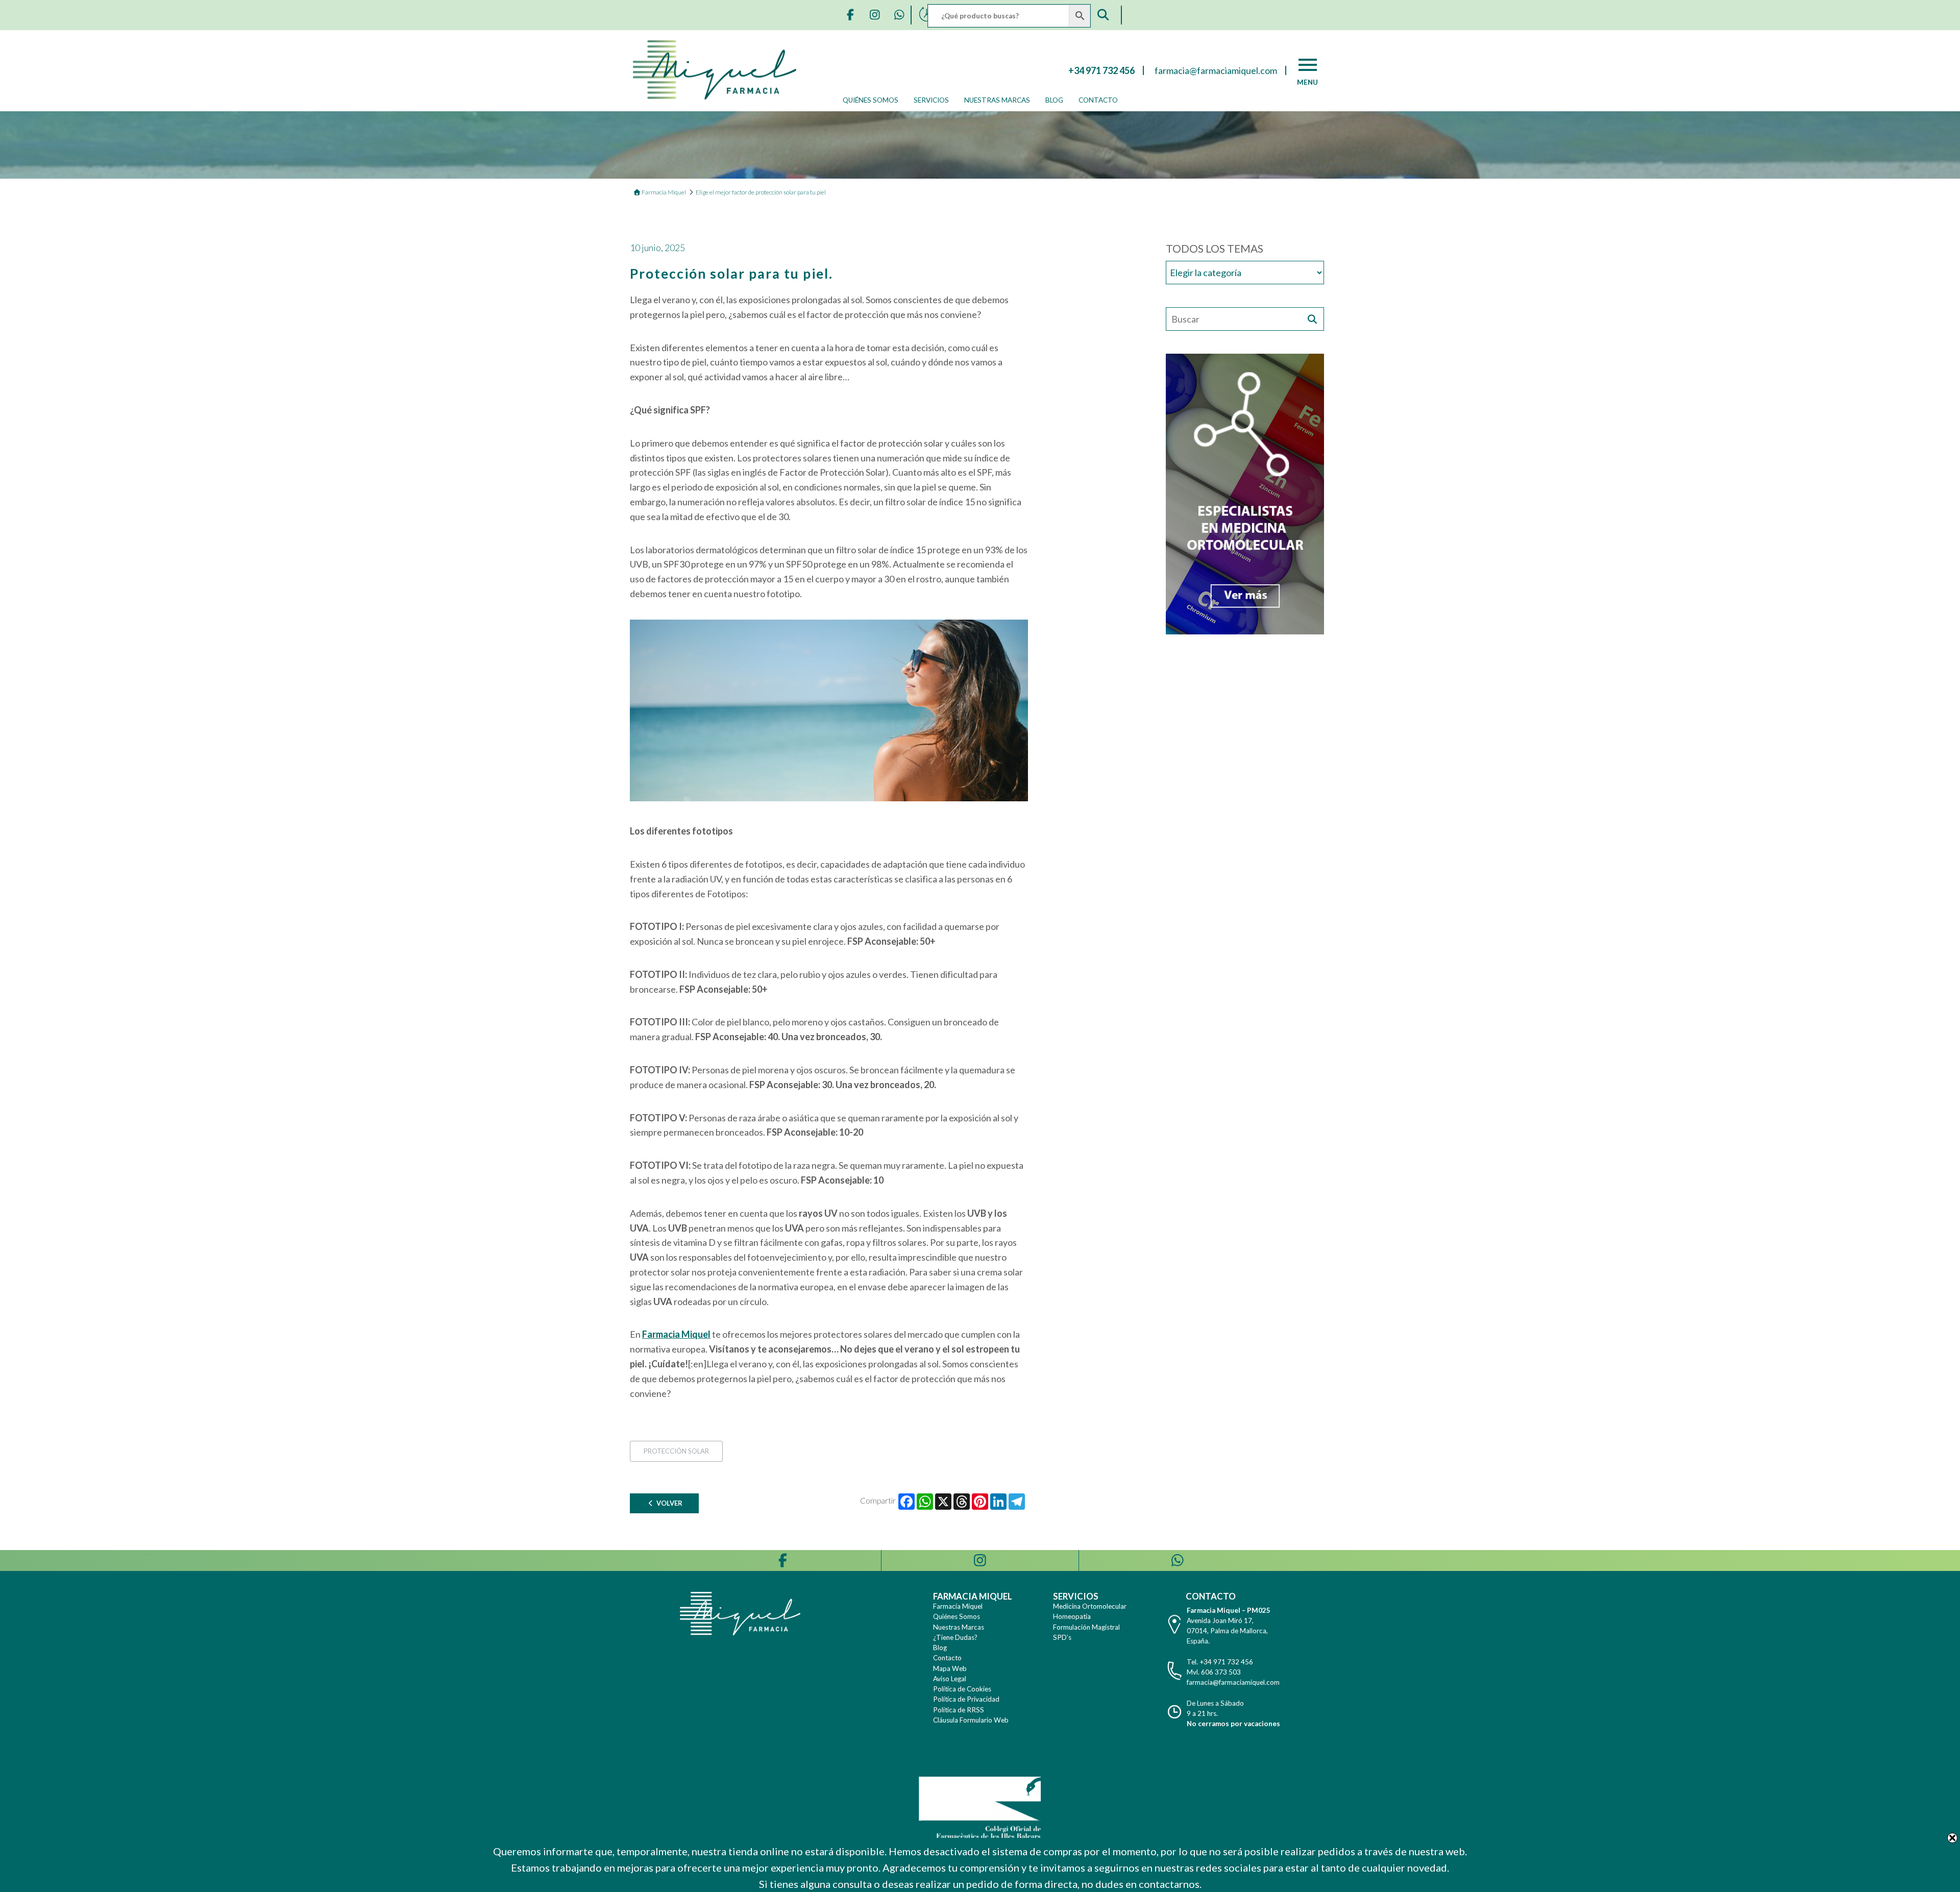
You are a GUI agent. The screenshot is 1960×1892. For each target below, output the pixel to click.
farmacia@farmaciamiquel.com (1233, 1682)
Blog (1054, 100)
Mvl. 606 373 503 (1214, 1672)
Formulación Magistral (1086, 1627)
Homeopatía (1072, 1616)
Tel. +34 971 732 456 (1220, 1662)
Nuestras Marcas (997, 100)
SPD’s (1062, 1637)
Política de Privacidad (966, 1699)
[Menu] (1308, 65)
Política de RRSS (959, 1710)
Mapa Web (950, 1668)
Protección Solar (676, 1451)
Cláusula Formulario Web (971, 1720)
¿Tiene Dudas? (955, 1637)
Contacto (1098, 100)
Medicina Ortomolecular (1090, 1606)
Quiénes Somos (871, 100)
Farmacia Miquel (958, 1606)
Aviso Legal (950, 1679)
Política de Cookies (962, 1689)
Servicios (931, 100)
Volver (669, 1503)
